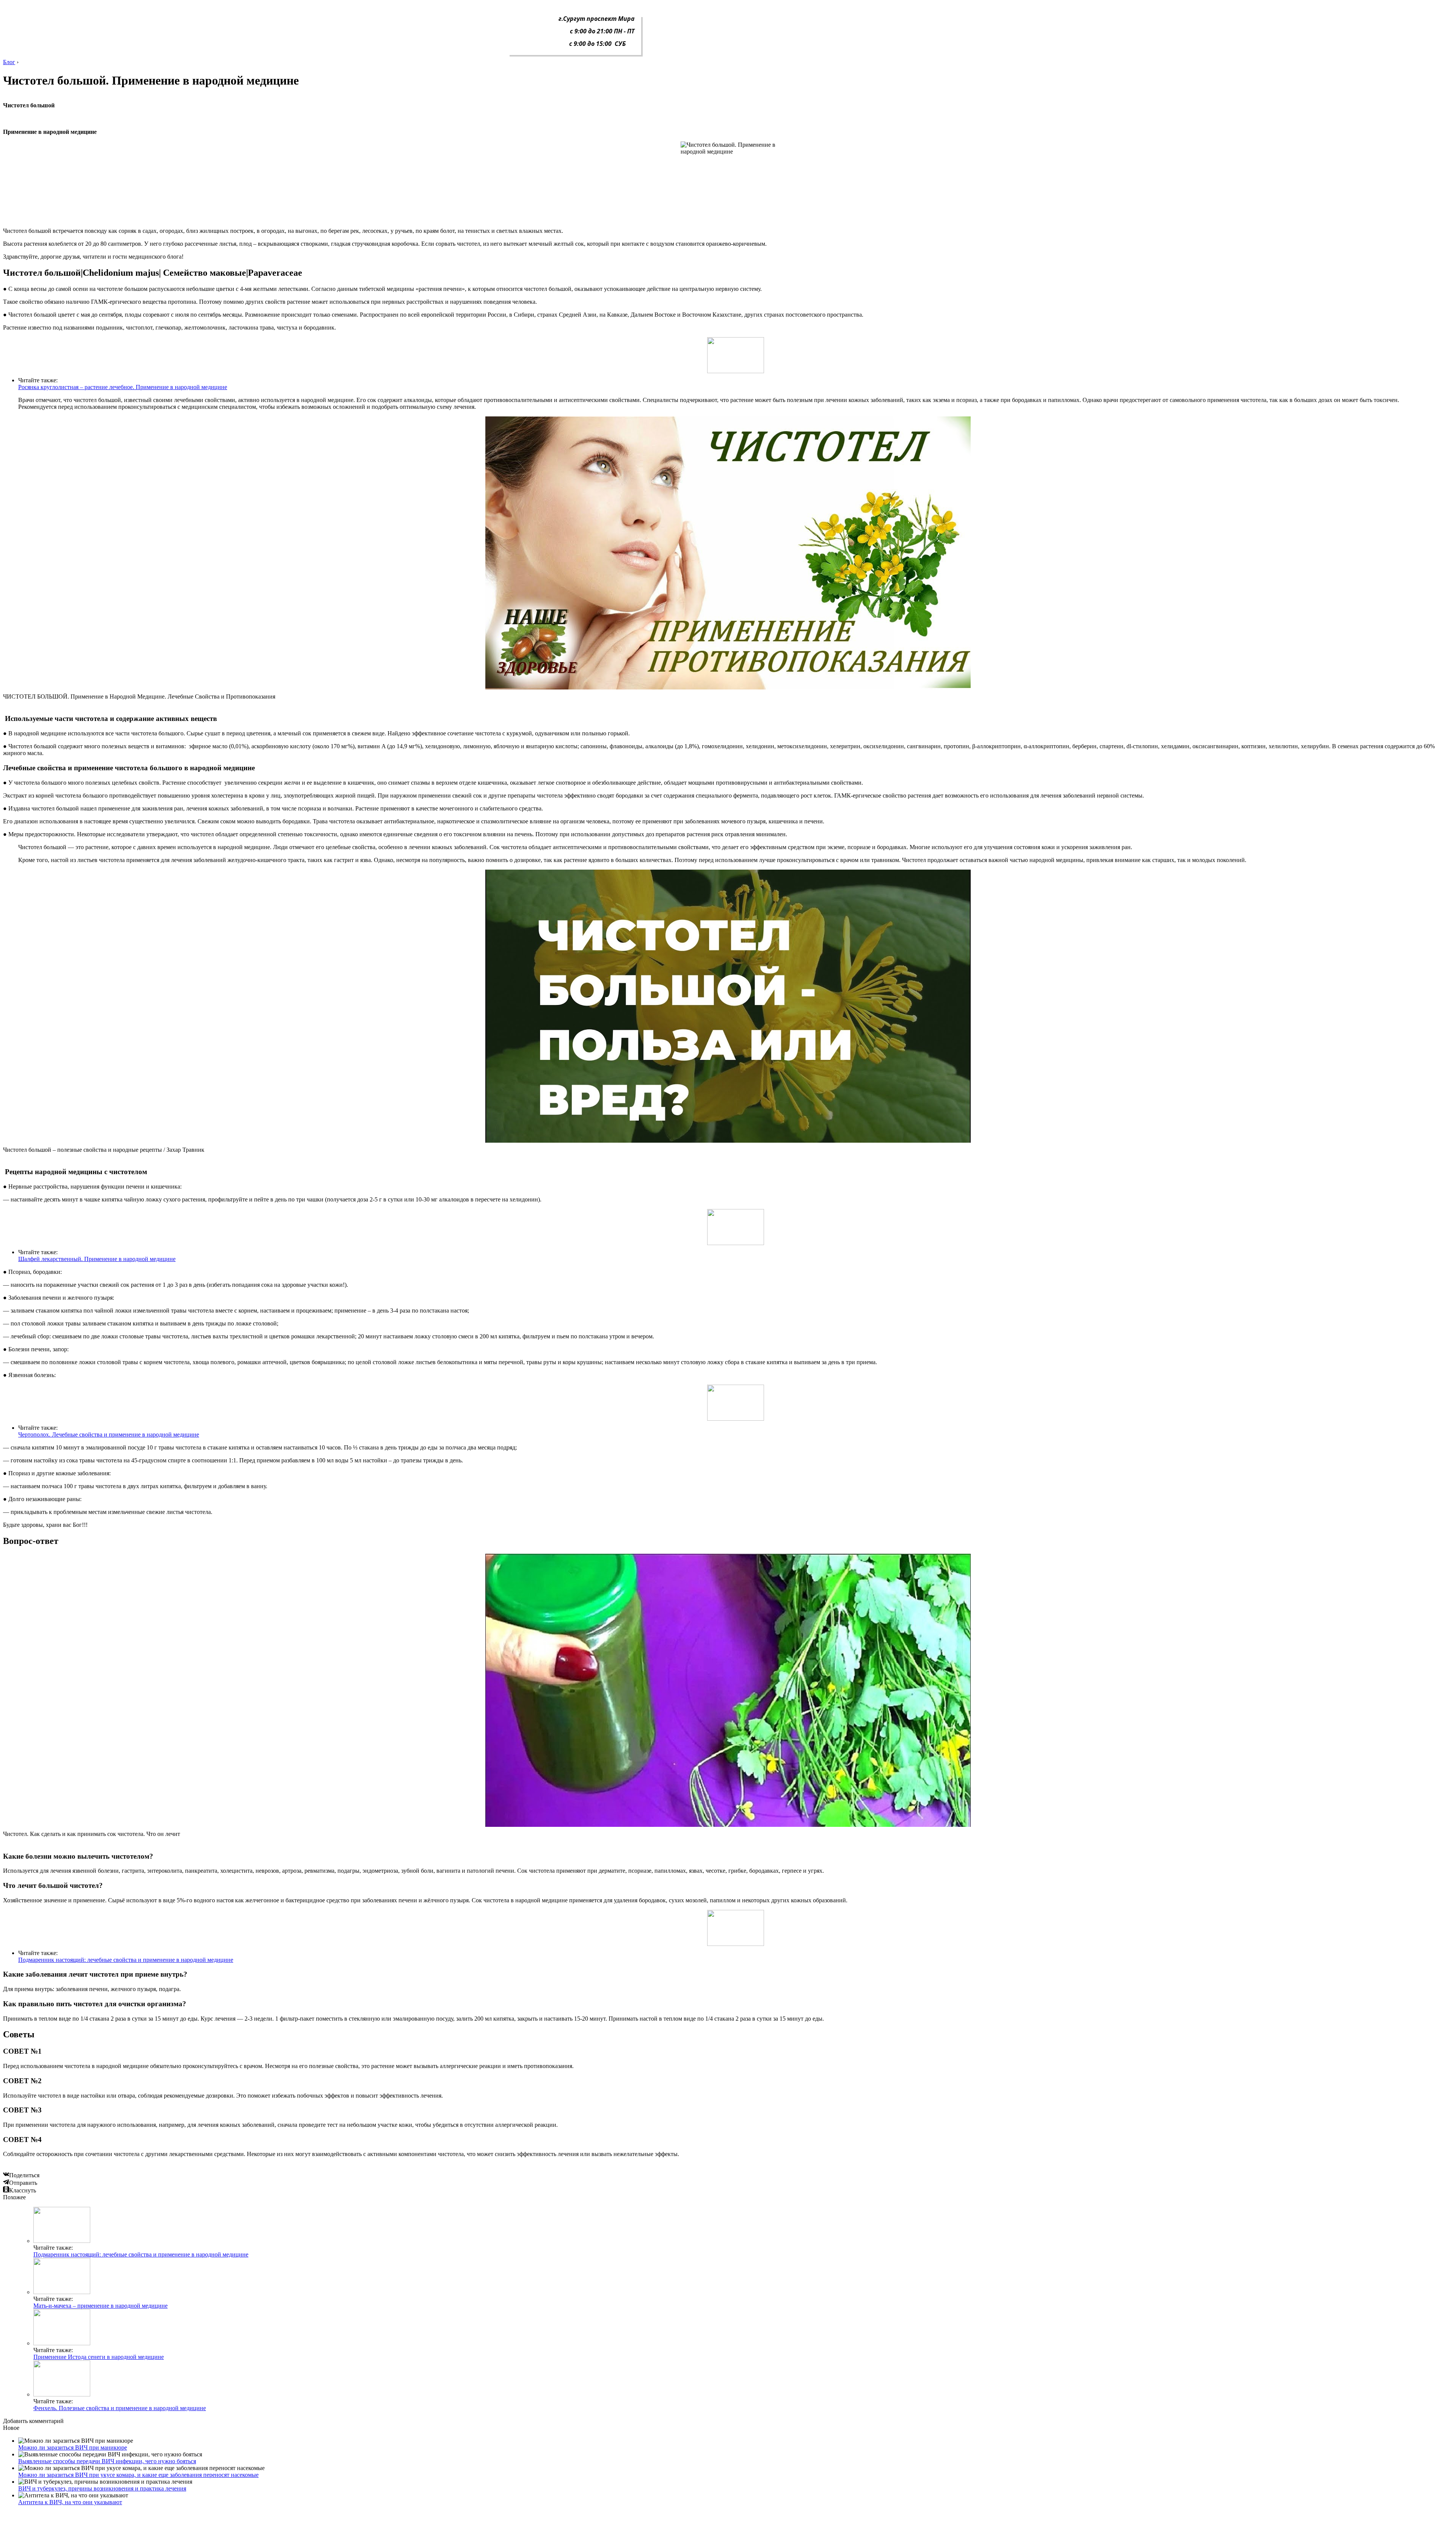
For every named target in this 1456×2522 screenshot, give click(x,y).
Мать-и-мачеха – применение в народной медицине (100, 2306)
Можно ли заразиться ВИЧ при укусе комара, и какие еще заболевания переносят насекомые (138, 2475)
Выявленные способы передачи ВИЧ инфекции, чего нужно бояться (107, 2461)
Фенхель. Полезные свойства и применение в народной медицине (120, 2408)
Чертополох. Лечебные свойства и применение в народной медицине (109, 1435)
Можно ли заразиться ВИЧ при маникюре (73, 2447)
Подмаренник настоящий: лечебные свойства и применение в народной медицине (126, 1960)
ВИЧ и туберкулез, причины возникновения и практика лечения (102, 2488)
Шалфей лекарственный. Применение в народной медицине (97, 1259)
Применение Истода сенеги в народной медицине (99, 2357)
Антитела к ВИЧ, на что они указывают (70, 2502)
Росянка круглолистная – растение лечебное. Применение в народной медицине (123, 387)
